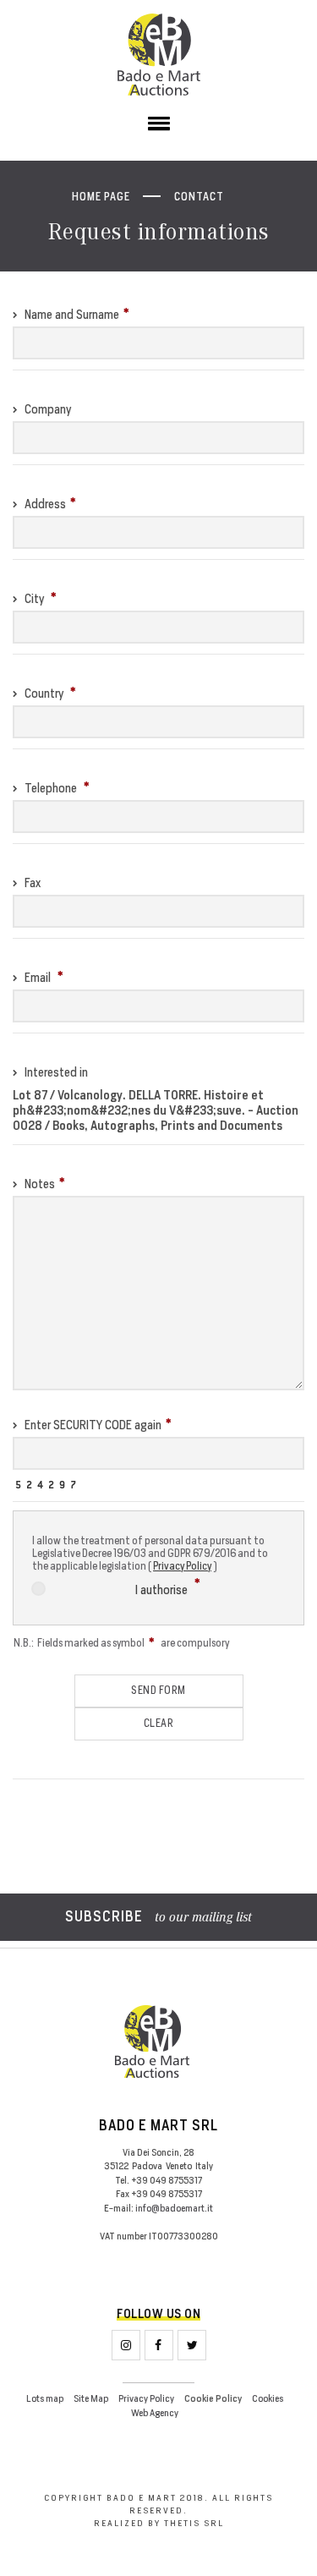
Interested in (55, 1072)
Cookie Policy (213, 2399)
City (34, 598)
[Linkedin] (192, 2345)
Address (44, 504)
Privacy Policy (182, 1566)
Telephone (51, 788)
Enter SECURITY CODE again (92, 1425)
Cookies (268, 2398)
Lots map (45, 2398)
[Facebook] (159, 2345)
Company (46, 409)
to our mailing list (158, 1918)
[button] (158, 127)
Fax (31, 882)
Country (44, 693)
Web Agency (155, 2413)
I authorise (163, 1589)
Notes (38, 1184)
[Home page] (159, 55)
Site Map (91, 2398)
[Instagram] (126, 2345)
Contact (199, 197)
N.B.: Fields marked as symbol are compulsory (121, 1643)
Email (38, 977)
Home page (101, 197)
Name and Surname (71, 314)
